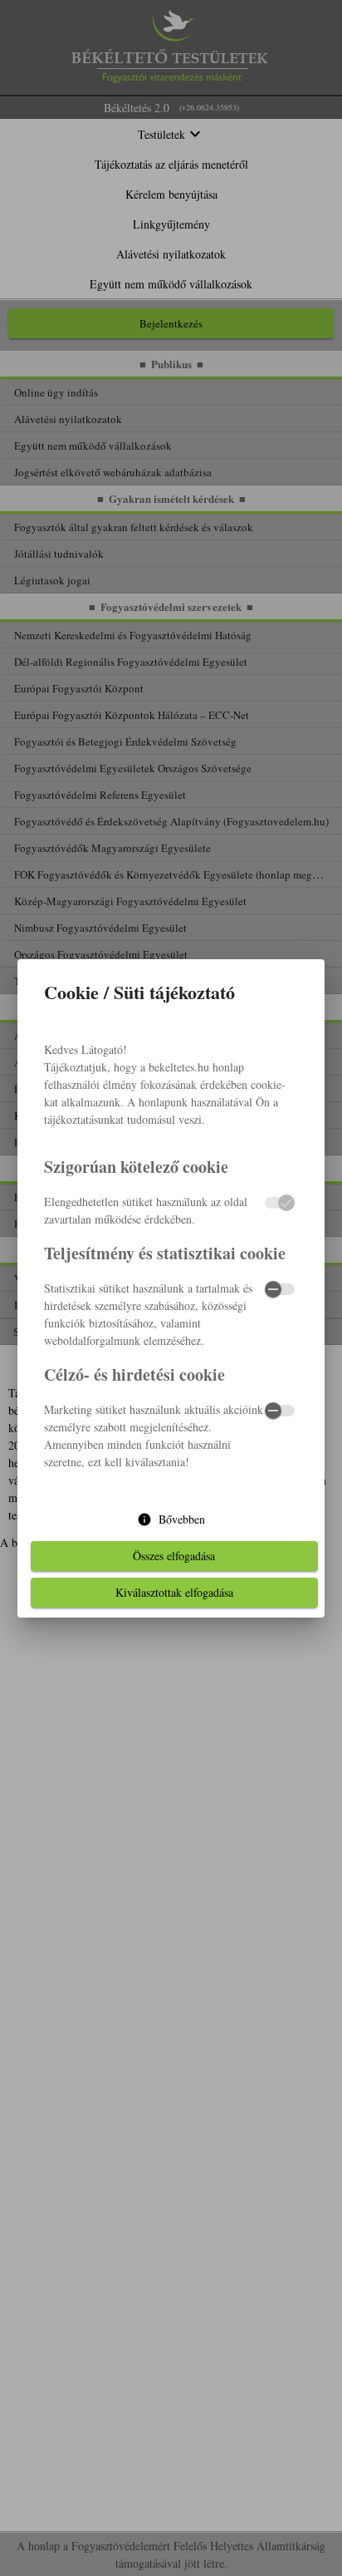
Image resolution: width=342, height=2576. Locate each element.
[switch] (280, 1289)
